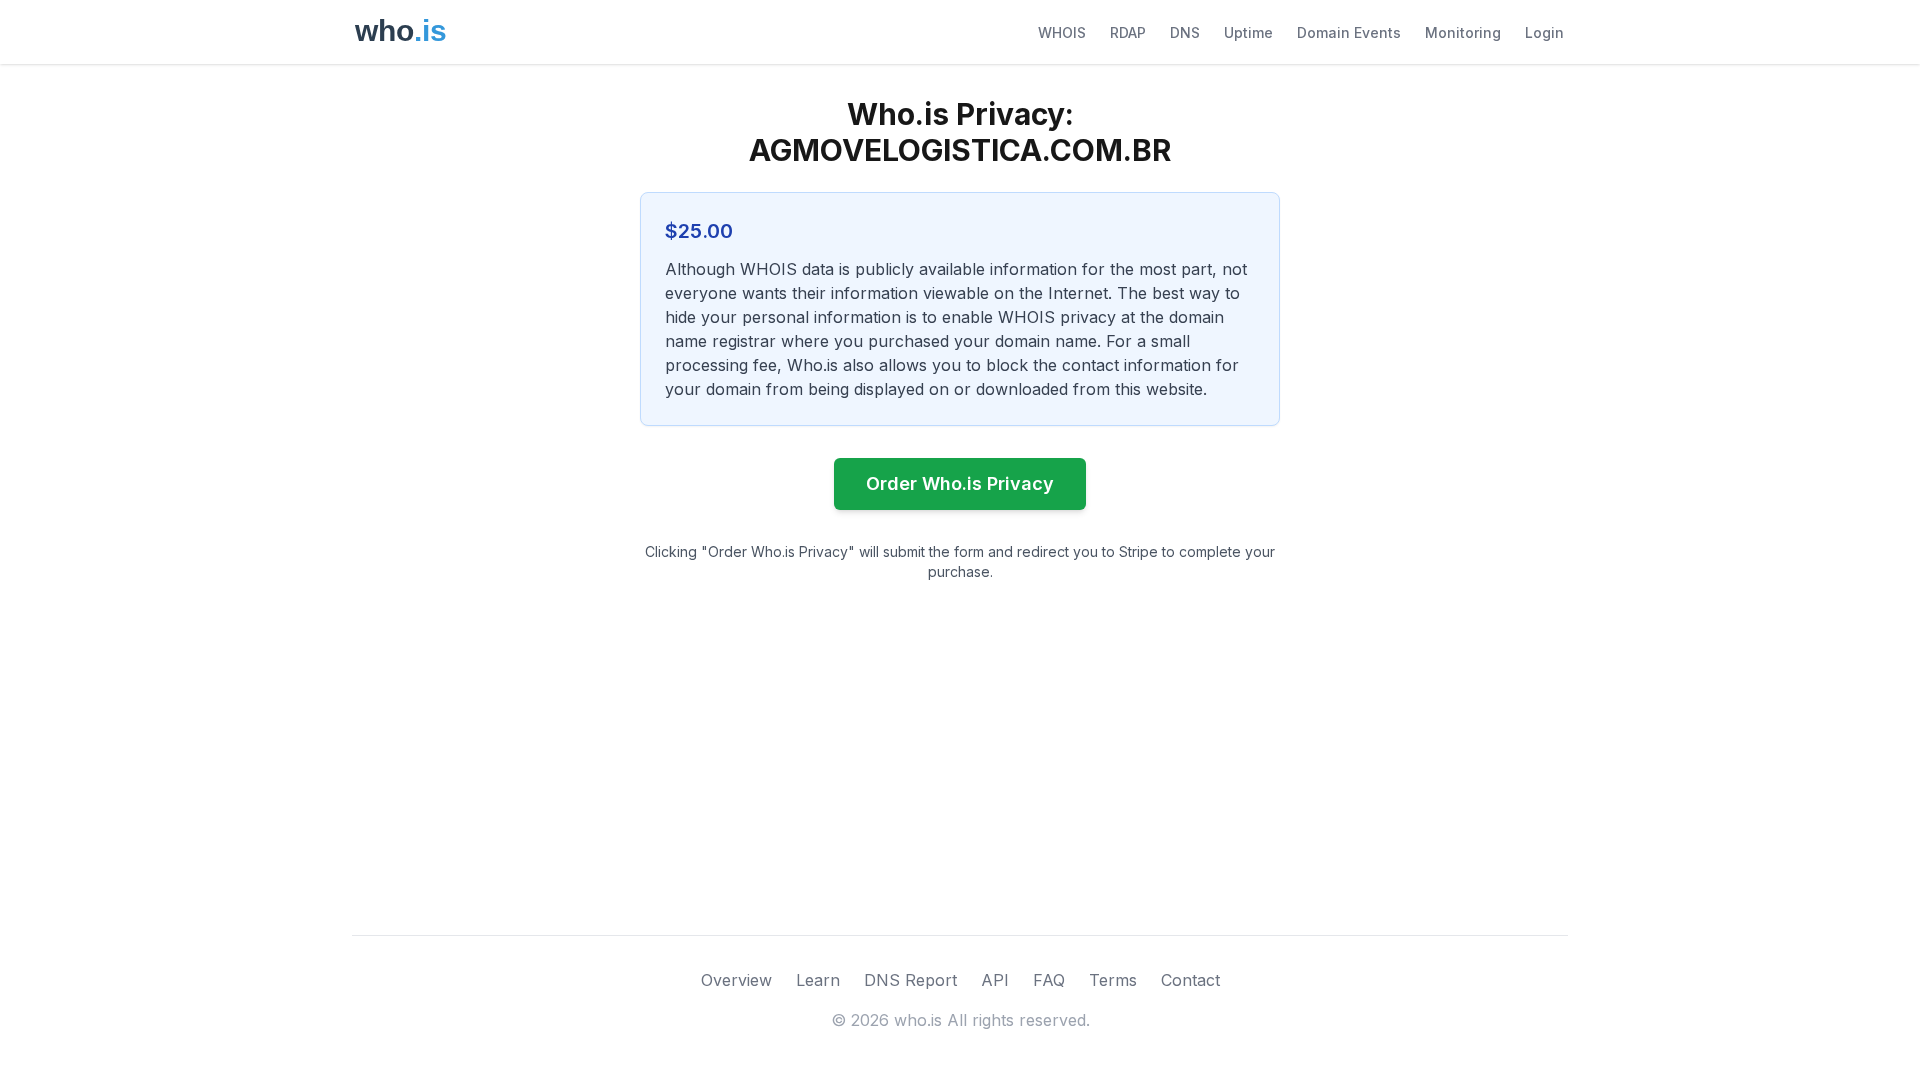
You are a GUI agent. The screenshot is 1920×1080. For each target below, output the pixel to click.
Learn (818, 980)
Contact (1190, 980)
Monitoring (1463, 32)
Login (1544, 32)
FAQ (1049, 980)
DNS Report (910, 980)
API (995, 980)
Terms (1113, 980)
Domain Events (1349, 32)
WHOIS (1062, 32)
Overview (736, 980)
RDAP (1128, 32)
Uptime (1248, 32)
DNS (1185, 32)
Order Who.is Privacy (960, 483)
